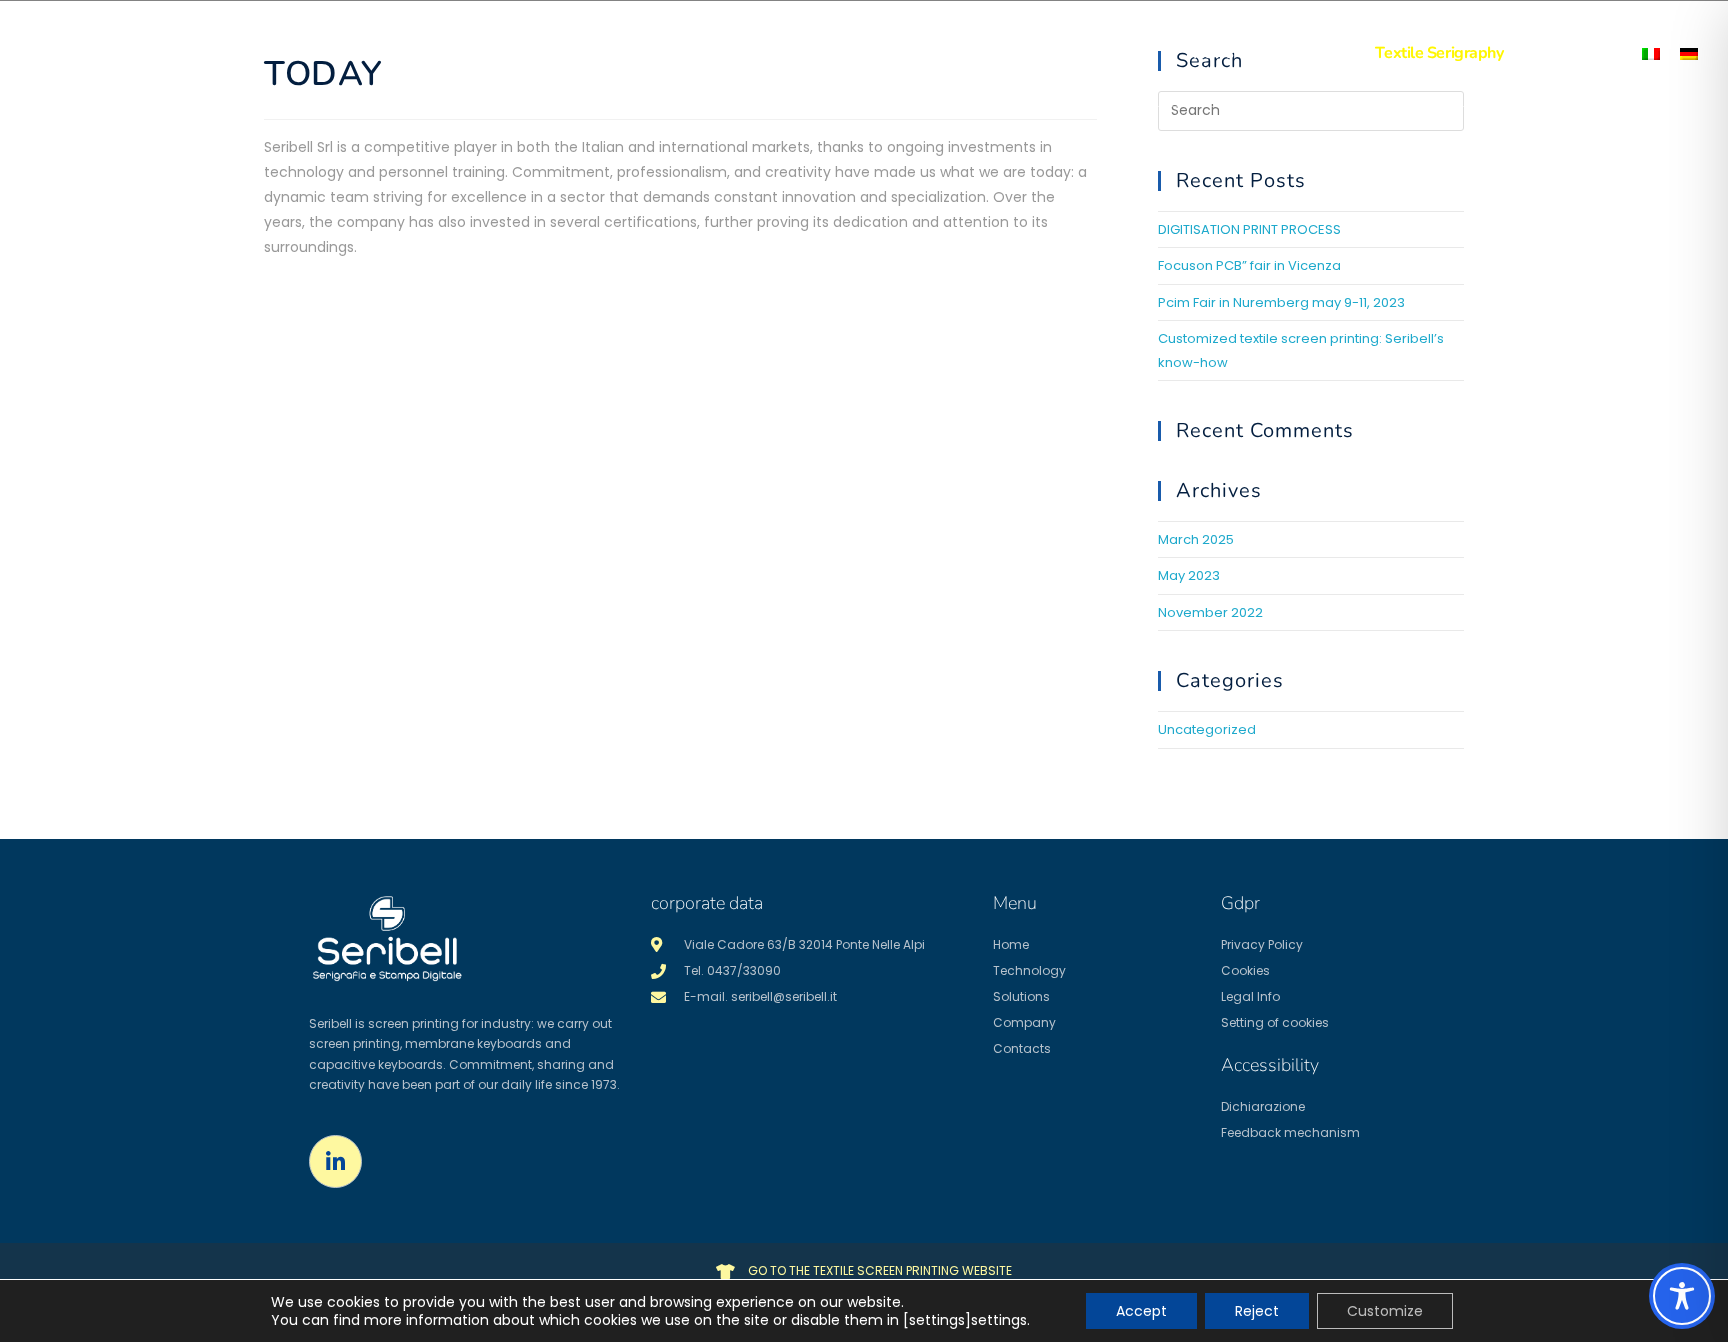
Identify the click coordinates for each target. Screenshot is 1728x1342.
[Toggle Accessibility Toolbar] (1682, 1296)
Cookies (1245, 970)
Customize (1385, 1311)
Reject (1257, 1311)
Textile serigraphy (1439, 53)
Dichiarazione (1263, 1106)
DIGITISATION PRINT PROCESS (1249, 229)
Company (1024, 1022)
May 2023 (1189, 575)
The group (1115, 53)
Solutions (1005, 53)
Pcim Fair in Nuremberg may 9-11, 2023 (1281, 302)
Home (791, 53)
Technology (892, 53)
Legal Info (1250, 996)
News (1213, 53)
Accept (1141, 1311)
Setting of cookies (1275, 1022)
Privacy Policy (1262, 944)
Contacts (1304, 53)
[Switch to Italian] (1651, 53)
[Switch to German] (1689, 53)
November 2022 (1210, 612)
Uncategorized (1207, 729)
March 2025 (1196, 539)
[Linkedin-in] (335, 1161)
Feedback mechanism (1290, 1132)
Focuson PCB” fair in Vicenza (1249, 265)
